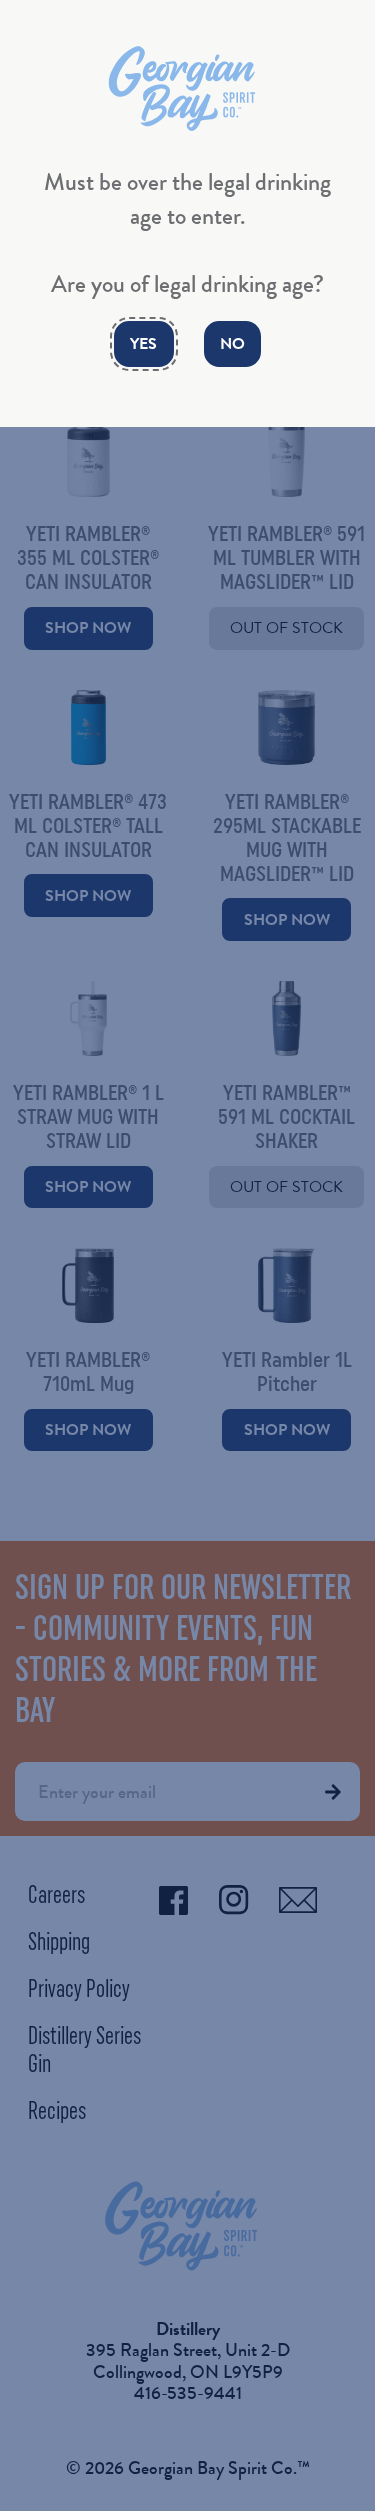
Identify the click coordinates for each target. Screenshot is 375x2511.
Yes (143, 343)
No (232, 343)
